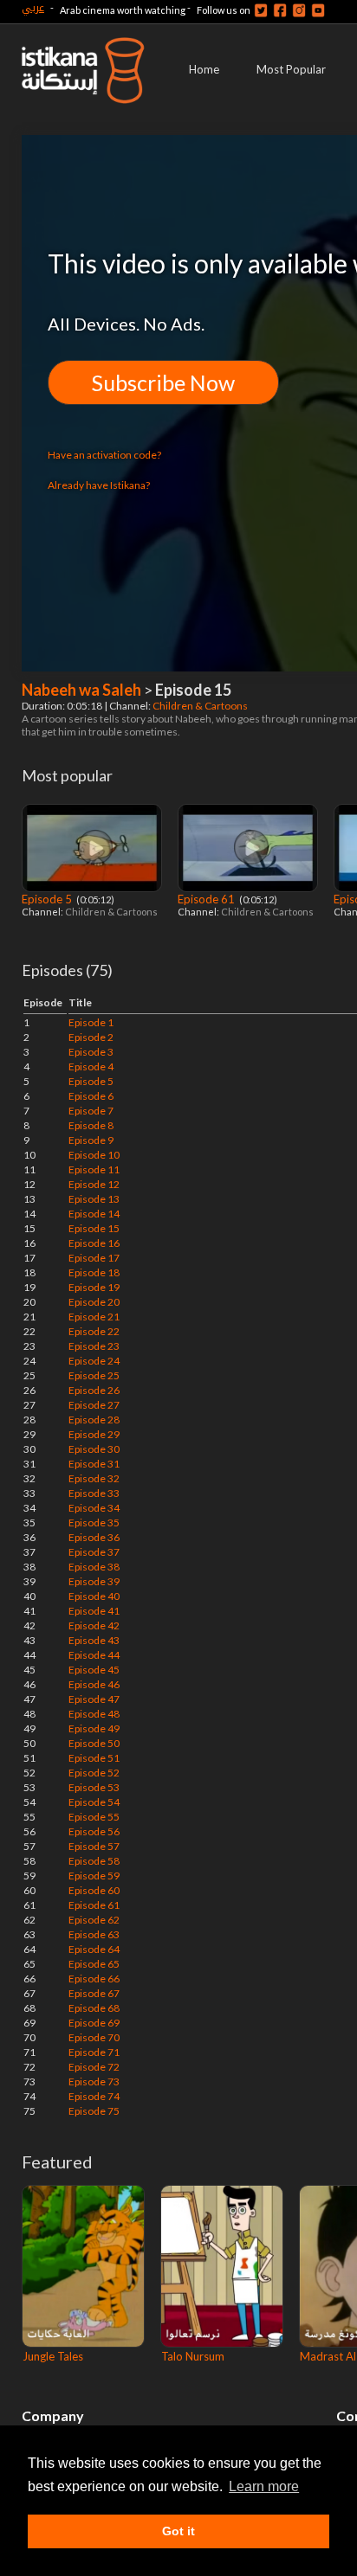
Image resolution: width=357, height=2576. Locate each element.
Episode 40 (94, 1596)
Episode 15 (94, 1228)
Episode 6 (91, 1096)
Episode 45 (94, 1670)
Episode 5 (48, 899)
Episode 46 (94, 1684)
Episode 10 (94, 1155)
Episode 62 (94, 1920)
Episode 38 (94, 1567)
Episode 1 (91, 1022)
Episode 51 (94, 1758)
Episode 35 (94, 1522)
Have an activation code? (104, 455)
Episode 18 (94, 1272)
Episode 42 (94, 1625)
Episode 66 (94, 1979)
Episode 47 (94, 1699)
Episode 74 (94, 2096)
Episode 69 (94, 2023)
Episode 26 (94, 1390)
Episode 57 (94, 1846)
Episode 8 (91, 1125)
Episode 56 (94, 1831)
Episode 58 (94, 1861)
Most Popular (291, 69)
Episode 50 (94, 1743)
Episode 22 (94, 1331)
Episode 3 (91, 1052)
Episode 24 (94, 1361)
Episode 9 (91, 1140)
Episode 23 (94, 1346)
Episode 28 (94, 1420)
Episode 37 (94, 1552)
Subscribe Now (163, 382)
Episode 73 (94, 2081)
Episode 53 (94, 1787)
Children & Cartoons (201, 706)
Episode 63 (94, 1934)
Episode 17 (94, 1258)
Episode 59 (94, 1876)
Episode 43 (94, 1640)
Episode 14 (94, 1214)
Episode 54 (94, 1802)
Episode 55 (94, 1817)
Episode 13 (94, 1199)
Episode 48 (94, 1714)
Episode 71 (94, 2052)
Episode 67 (94, 1993)
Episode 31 (94, 1464)
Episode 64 (94, 1949)
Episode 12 (94, 1184)
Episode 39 (94, 1581)
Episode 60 (94, 1890)
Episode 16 (94, 1243)
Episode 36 (94, 1537)
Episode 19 (94, 1287)
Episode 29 (94, 1434)
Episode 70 (94, 2037)
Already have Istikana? (99, 485)
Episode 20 (94, 1302)
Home (204, 69)
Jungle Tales (53, 2356)
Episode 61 (208, 899)
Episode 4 (91, 1066)
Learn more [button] (264, 2486)
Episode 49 (94, 1728)
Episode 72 (94, 2067)
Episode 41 (94, 1611)
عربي (33, 7)
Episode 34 (94, 1508)
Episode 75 (94, 2111)
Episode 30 (94, 1449)
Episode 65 (94, 1964)
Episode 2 (91, 1037)
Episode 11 (94, 1169)
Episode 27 (94, 1405)
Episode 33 (94, 1493)
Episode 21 (94, 1317)
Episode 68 (94, 2008)
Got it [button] (178, 2531)
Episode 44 (94, 1655)
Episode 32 (94, 1478)
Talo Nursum (193, 2356)
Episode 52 (94, 1773)
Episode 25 (94, 1375)
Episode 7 (91, 1111)
